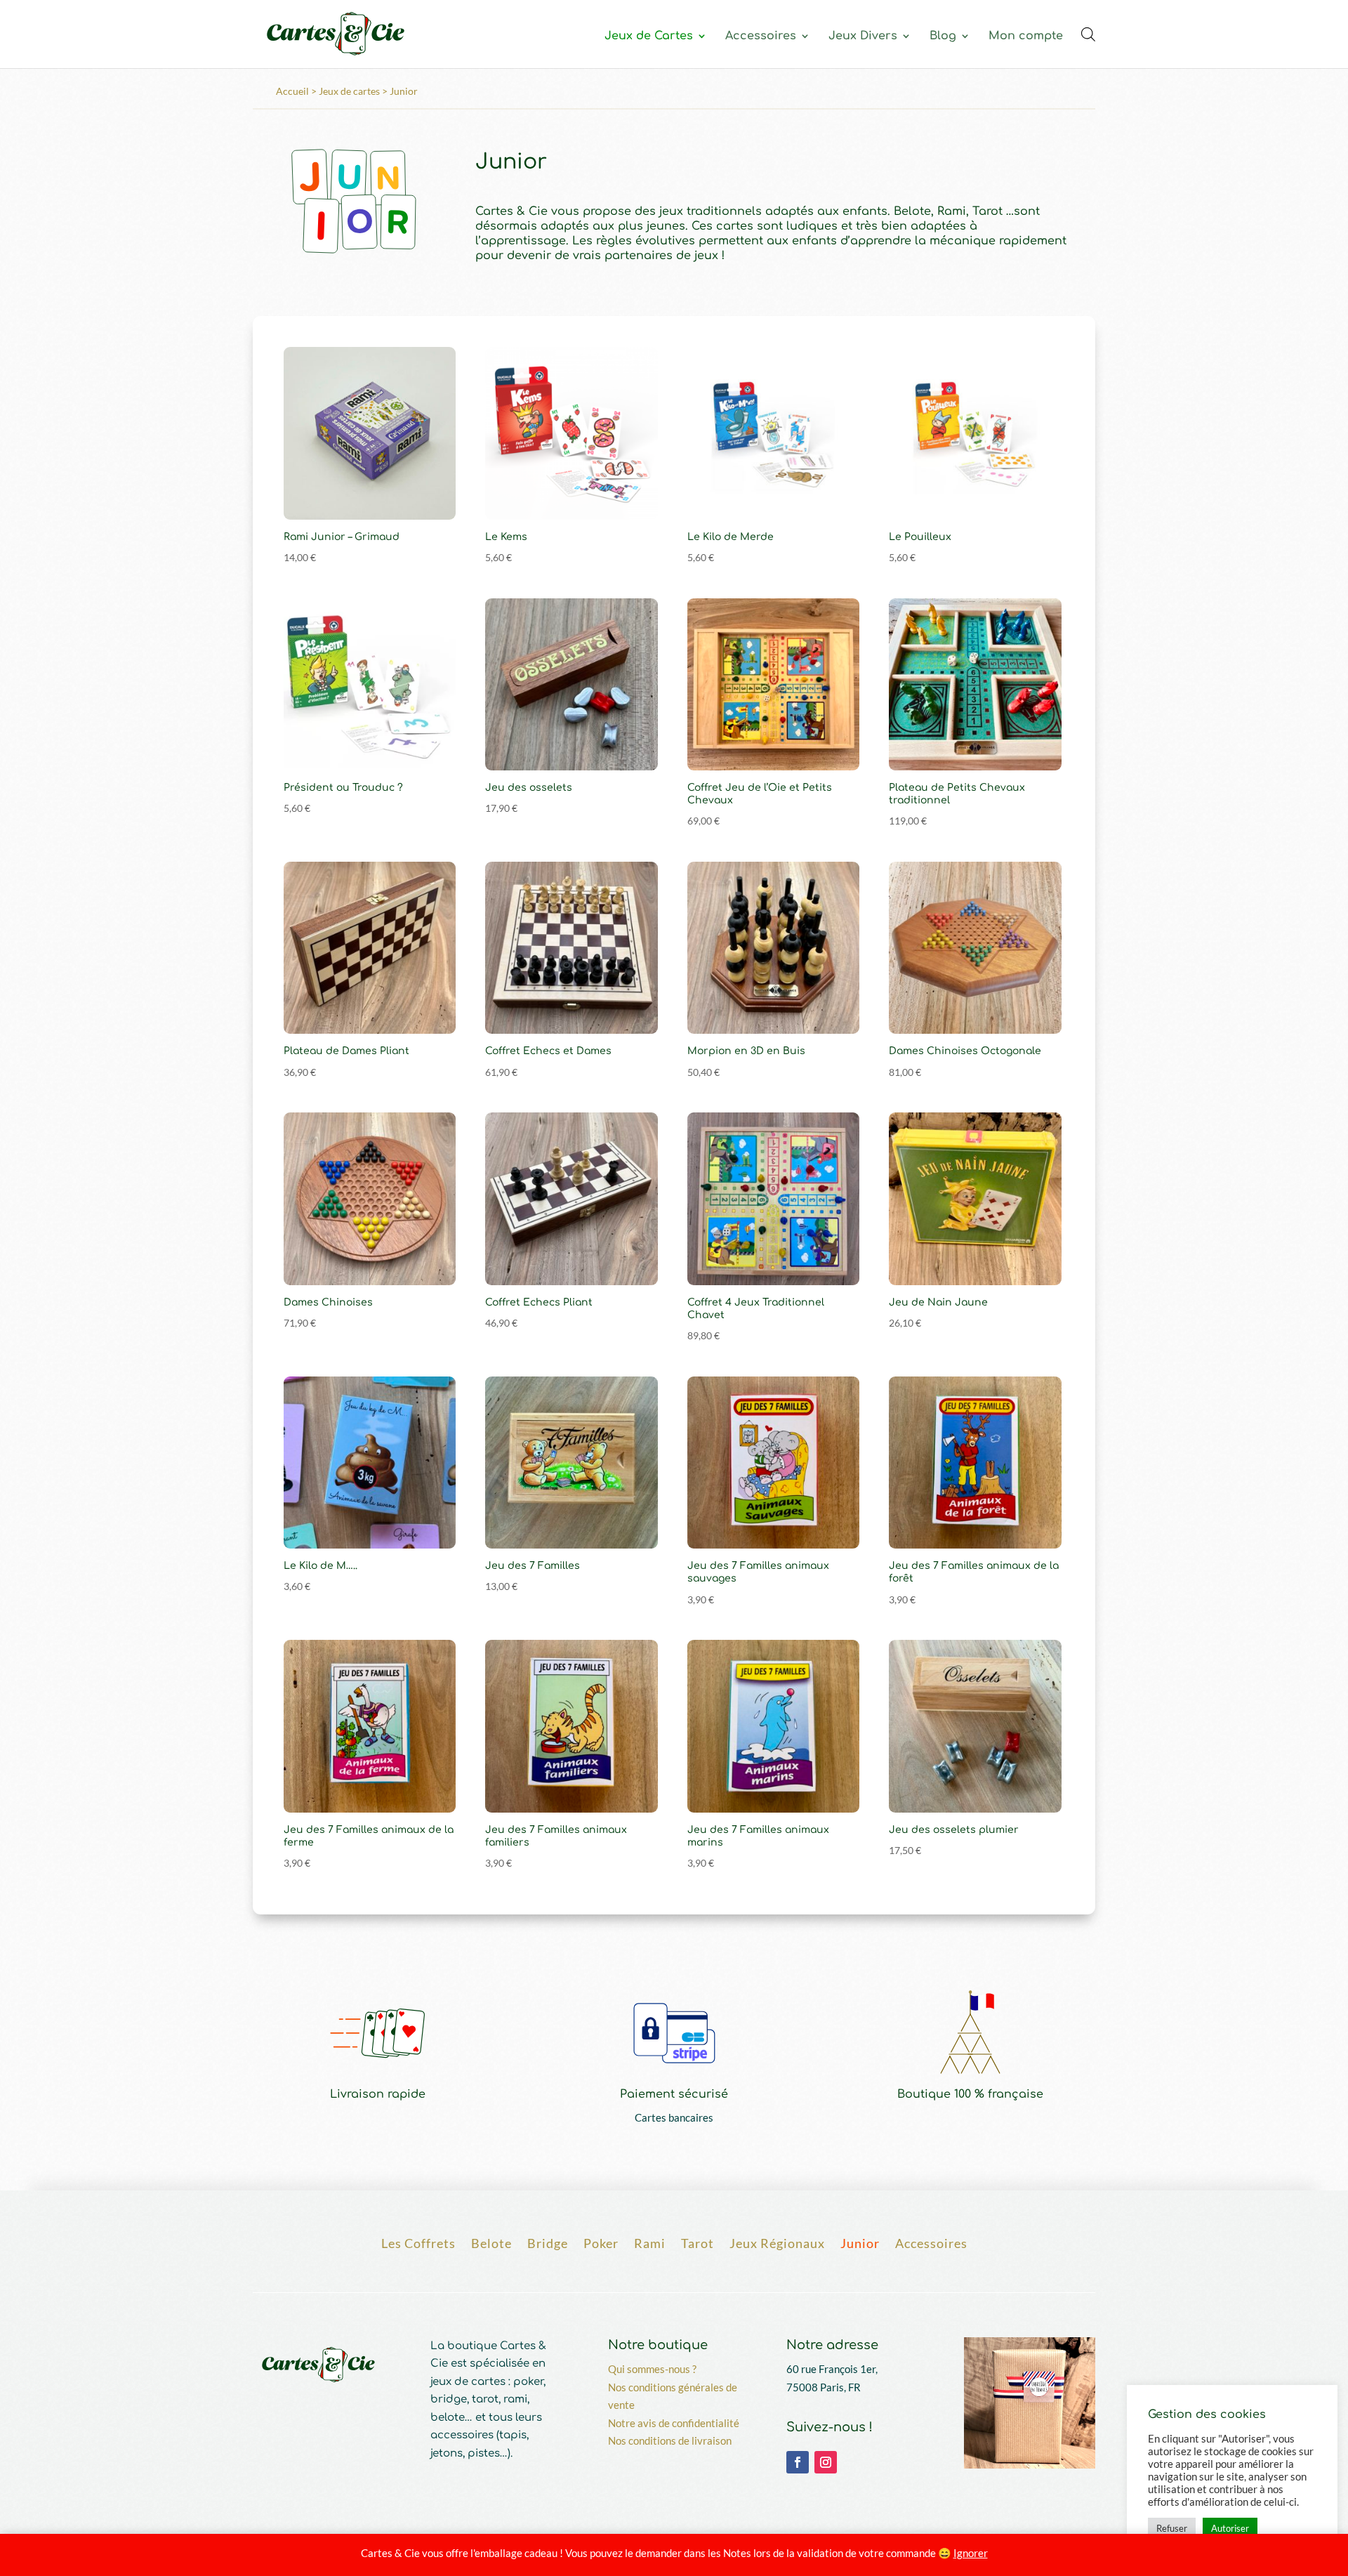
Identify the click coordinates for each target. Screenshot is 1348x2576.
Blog (943, 37)
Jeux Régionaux (777, 2242)
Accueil (292, 91)
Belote (491, 2242)
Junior (860, 2242)
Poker (601, 2242)
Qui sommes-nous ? (652, 2369)
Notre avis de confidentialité (674, 2423)
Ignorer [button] (971, 2553)
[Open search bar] (1088, 34)
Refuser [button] (1172, 2528)
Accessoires (761, 37)
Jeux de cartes (349, 91)
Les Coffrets (418, 2242)
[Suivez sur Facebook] (798, 2462)
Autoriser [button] (1230, 2528)
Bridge (548, 2242)
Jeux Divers (863, 37)
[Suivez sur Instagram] (826, 2462)
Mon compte (1026, 37)
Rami (650, 2242)
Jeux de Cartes (649, 37)
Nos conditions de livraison (670, 2440)
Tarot (698, 2242)
